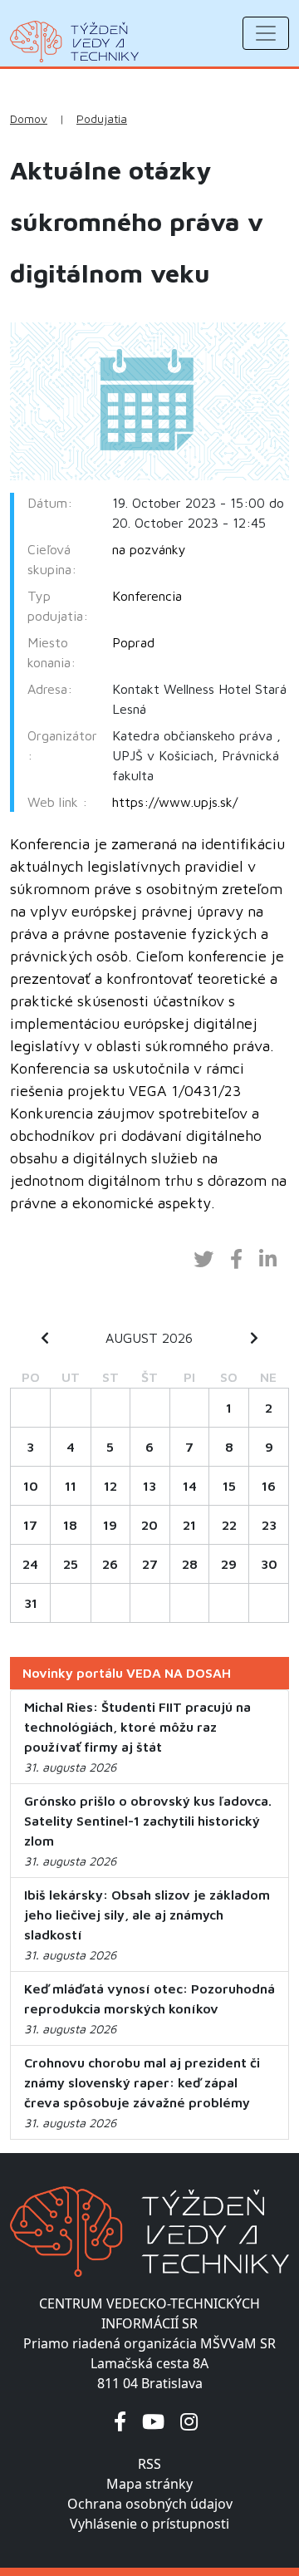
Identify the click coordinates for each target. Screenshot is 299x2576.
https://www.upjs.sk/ (175, 802)
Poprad (133, 642)
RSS (149, 2464)
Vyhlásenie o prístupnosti (149, 2524)
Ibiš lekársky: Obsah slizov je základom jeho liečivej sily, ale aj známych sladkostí (147, 1915)
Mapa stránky (149, 2484)
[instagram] (189, 2421)
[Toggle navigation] (266, 33)
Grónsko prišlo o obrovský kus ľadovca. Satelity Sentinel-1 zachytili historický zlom (148, 1821)
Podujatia (102, 119)
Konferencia (147, 596)
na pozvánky (149, 549)
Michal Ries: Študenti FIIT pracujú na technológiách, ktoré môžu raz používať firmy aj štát (137, 1727)
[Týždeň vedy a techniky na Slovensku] (74, 42)
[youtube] (153, 2421)
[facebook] (120, 2421)
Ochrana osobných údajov (150, 2504)
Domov (29, 119)
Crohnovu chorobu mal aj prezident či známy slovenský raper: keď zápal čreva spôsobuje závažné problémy (142, 2082)
